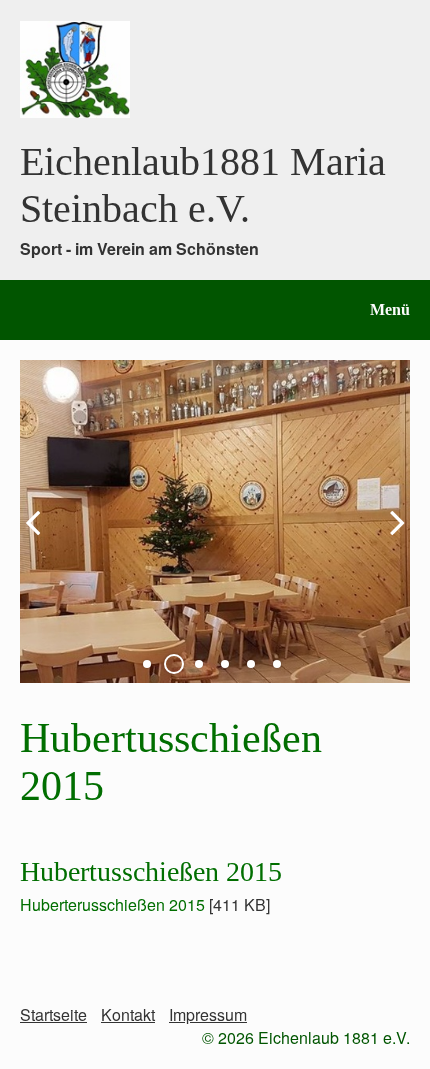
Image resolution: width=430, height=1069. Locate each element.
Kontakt (128, 1014)
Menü (390, 309)
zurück (40, 538)
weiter (390, 538)
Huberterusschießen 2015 (112, 904)
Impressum (208, 1014)
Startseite (53, 1014)
